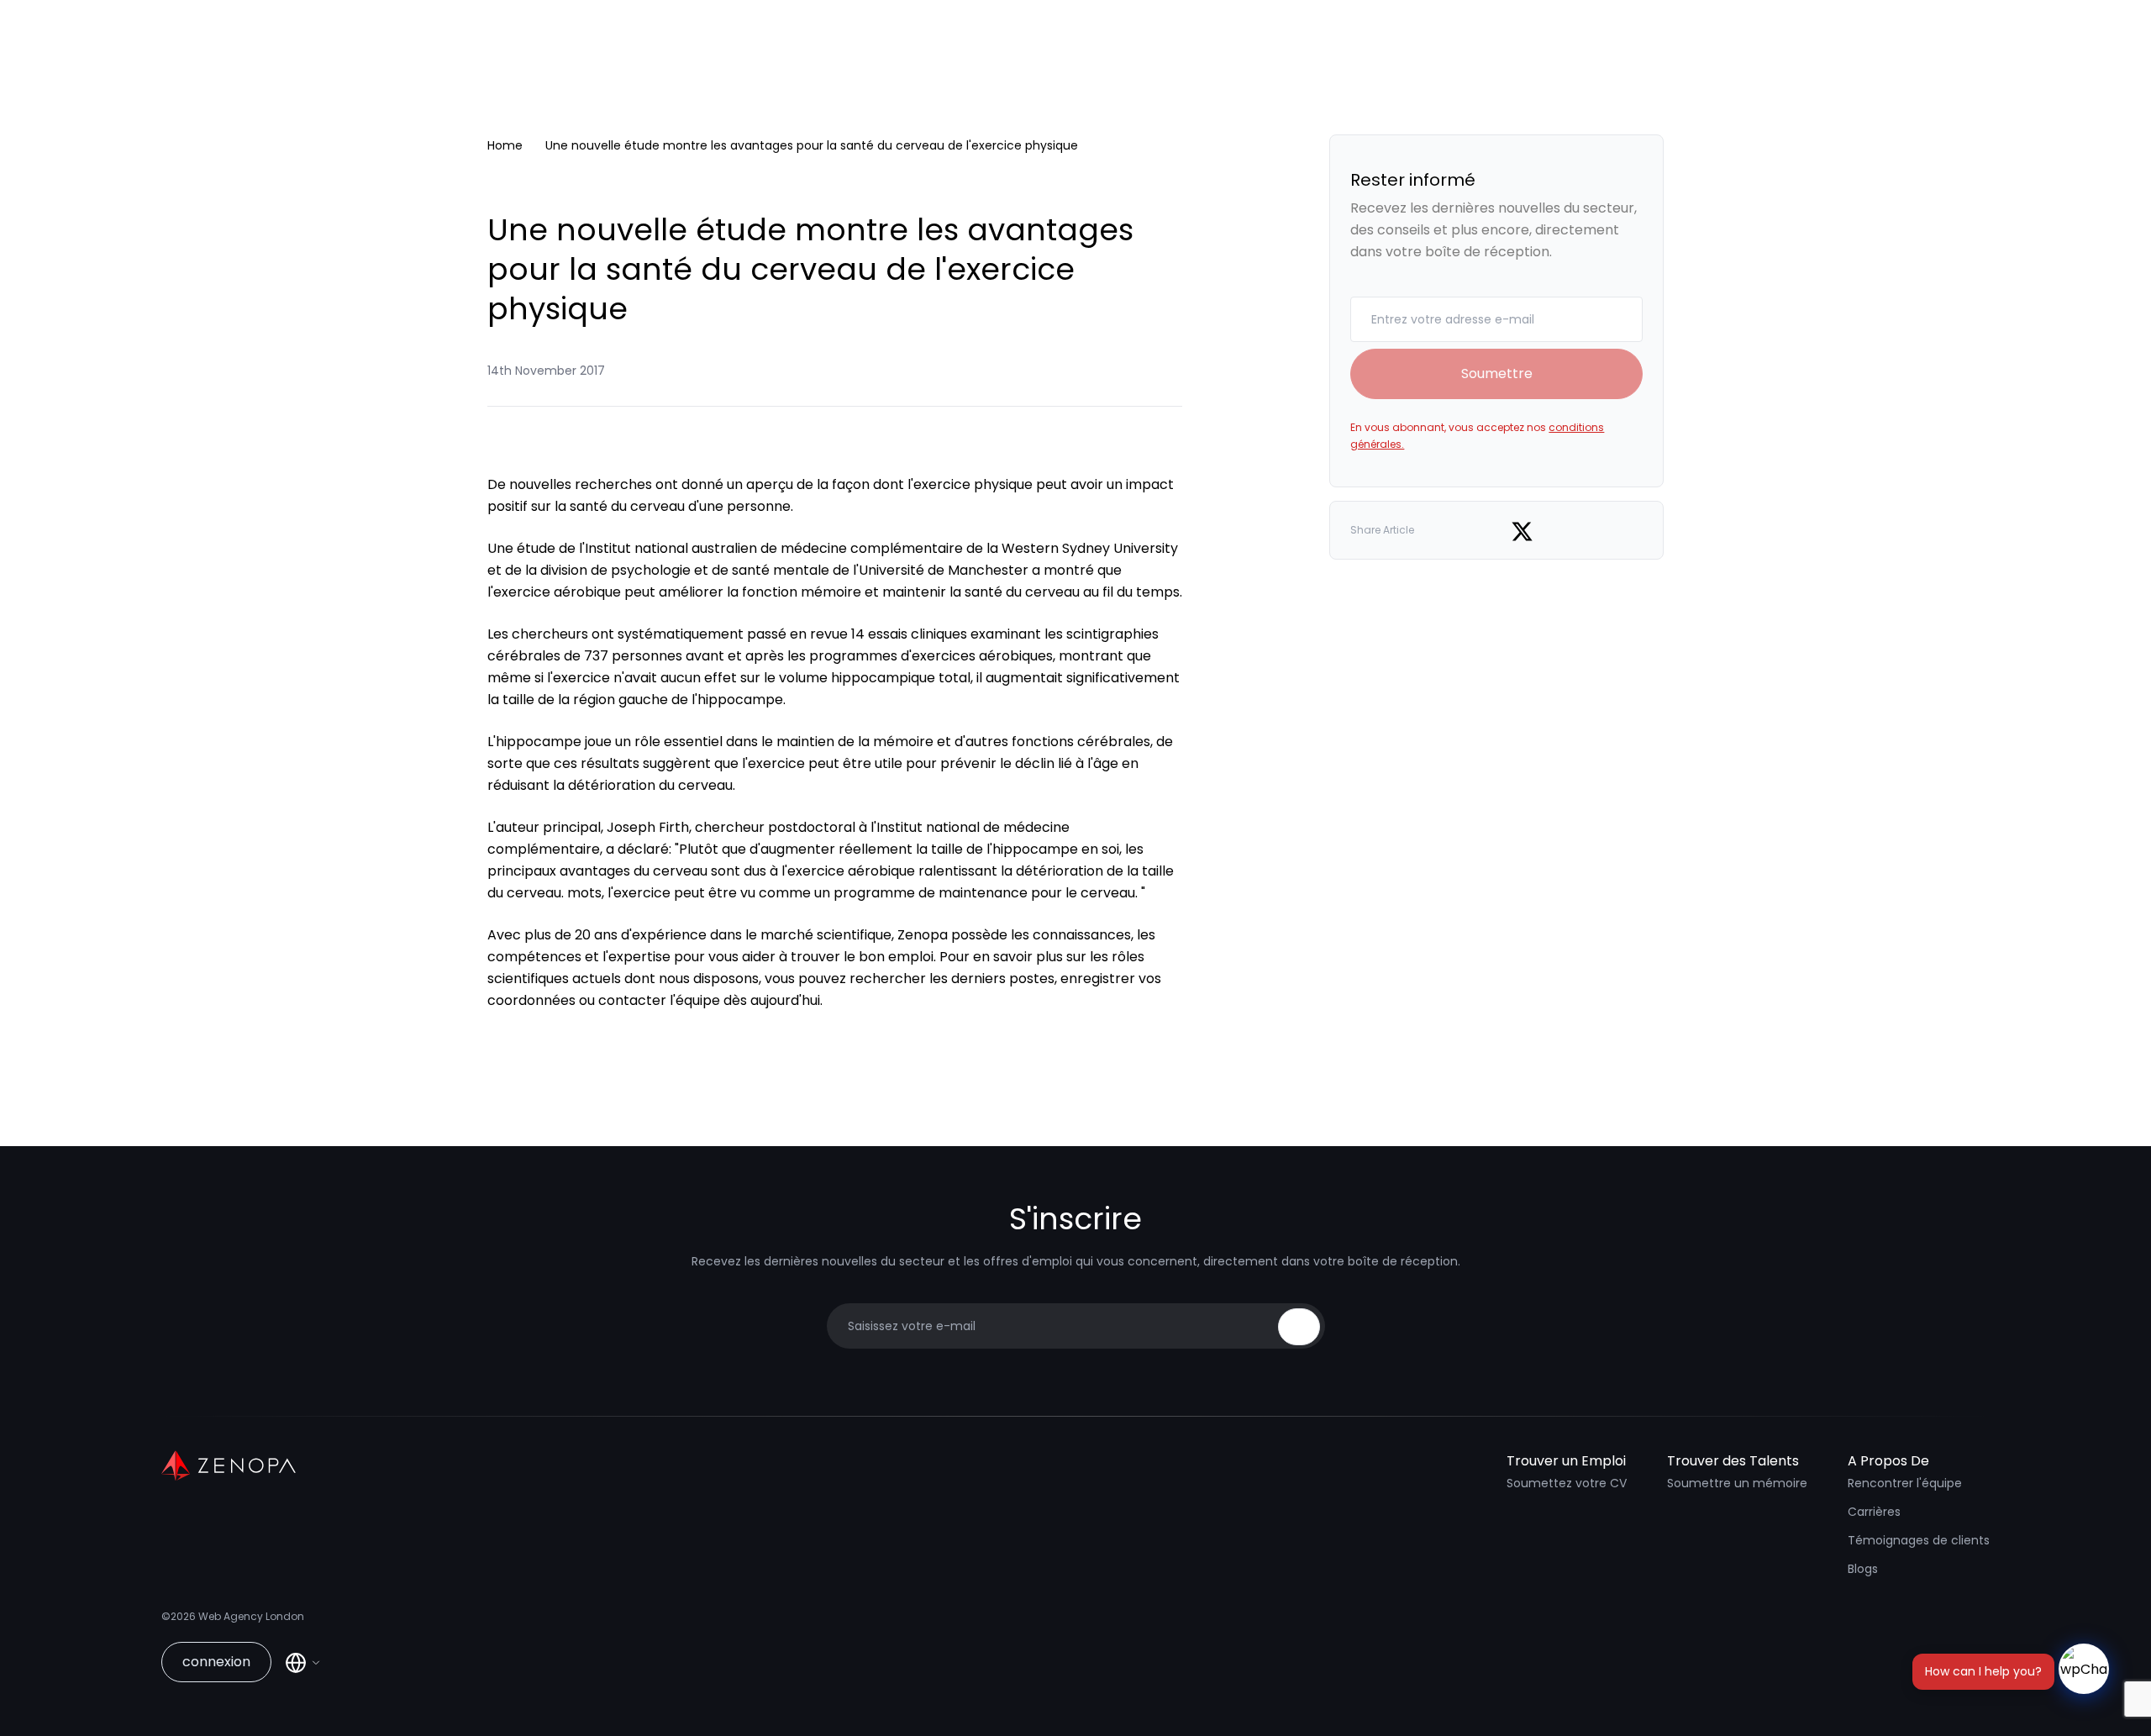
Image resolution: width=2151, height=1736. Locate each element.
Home (505, 145)
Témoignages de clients (1919, 1540)
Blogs (1863, 1569)
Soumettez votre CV (1567, 1483)
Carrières (1874, 1512)
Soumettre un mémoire (1737, 1483)
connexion (216, 1662)
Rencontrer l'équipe (1905, 1483)
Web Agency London (251, 1616)
